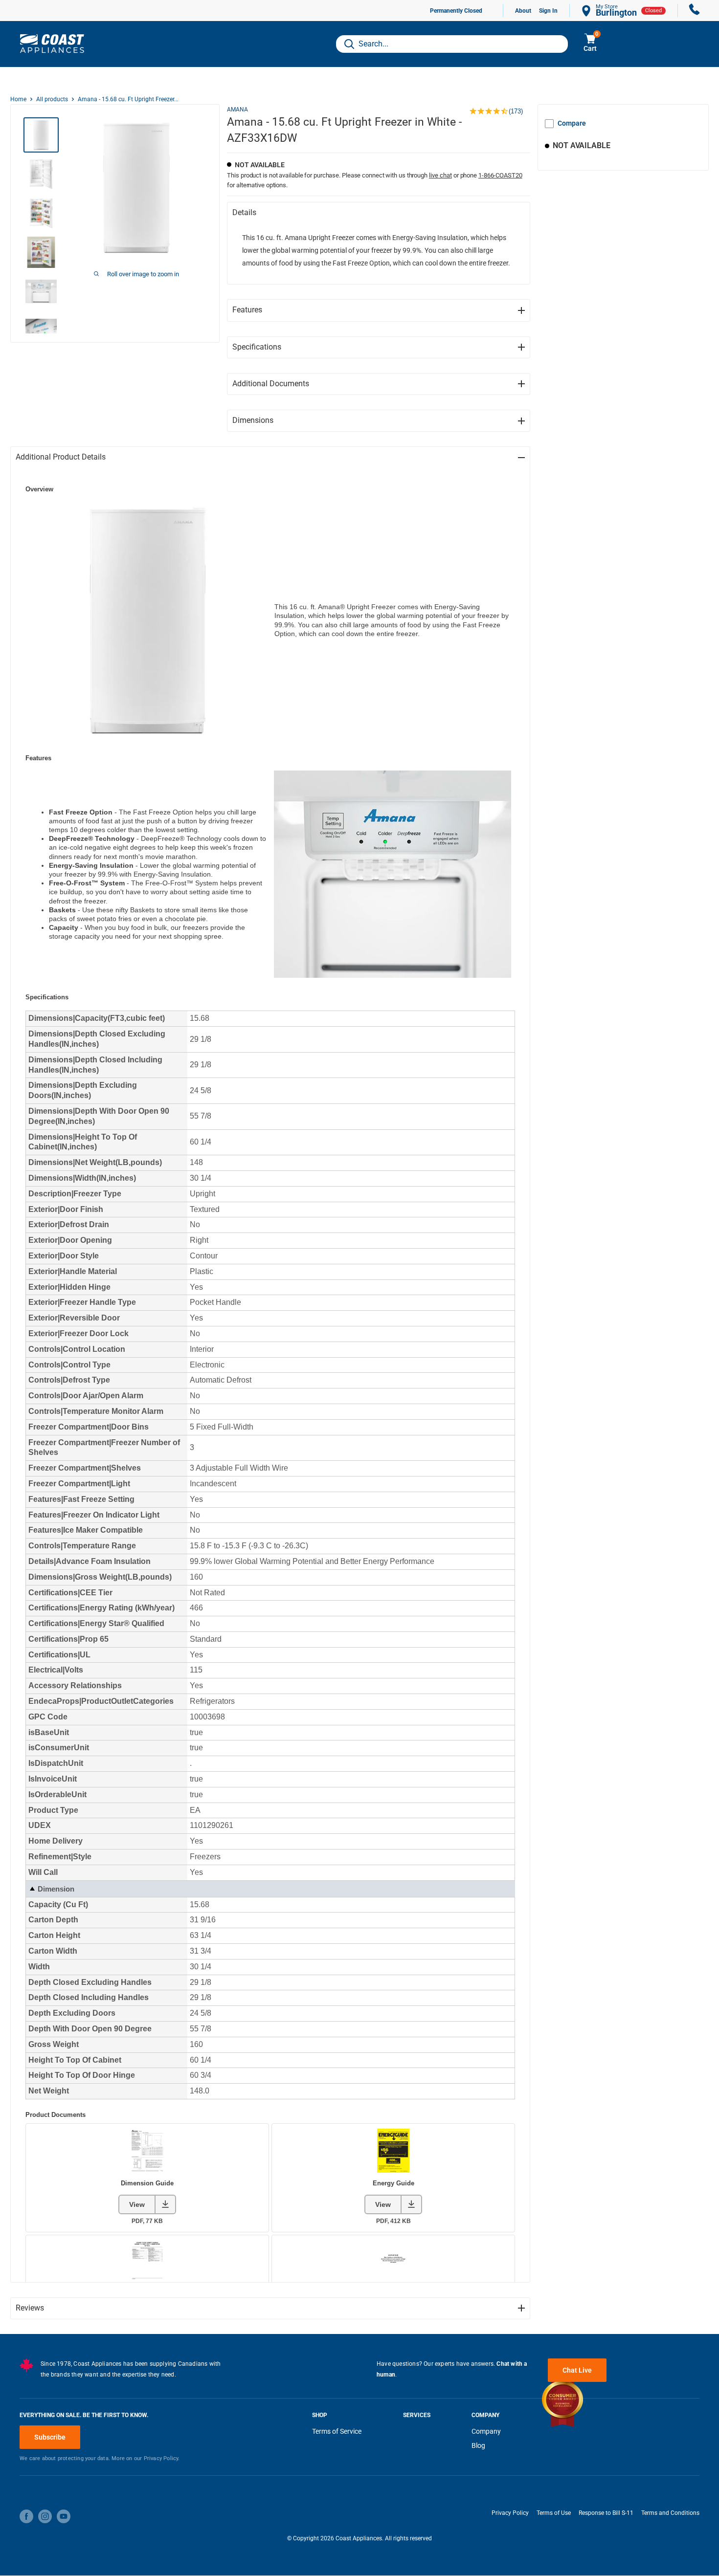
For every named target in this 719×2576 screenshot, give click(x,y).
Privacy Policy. (162, 2458)
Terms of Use (554, 2513)
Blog (478, 2445)
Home (18, 99)
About (523, 11)
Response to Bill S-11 (606, 2513)
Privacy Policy (510, 2513)
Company (486, 2431)
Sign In (548, 11)
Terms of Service (337, 2431)
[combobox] (452, 44)
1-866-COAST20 (500, 175)
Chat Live (577, 2370)
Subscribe (50, 2437)
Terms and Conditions (670, 2513)
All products (52, 99)
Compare (572, 123)
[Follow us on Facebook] (26, 2516)
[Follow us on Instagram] (45, 2516)
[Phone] (695, 11)
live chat (440, 175)
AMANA (237, 110)
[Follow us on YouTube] (64, 2516)
